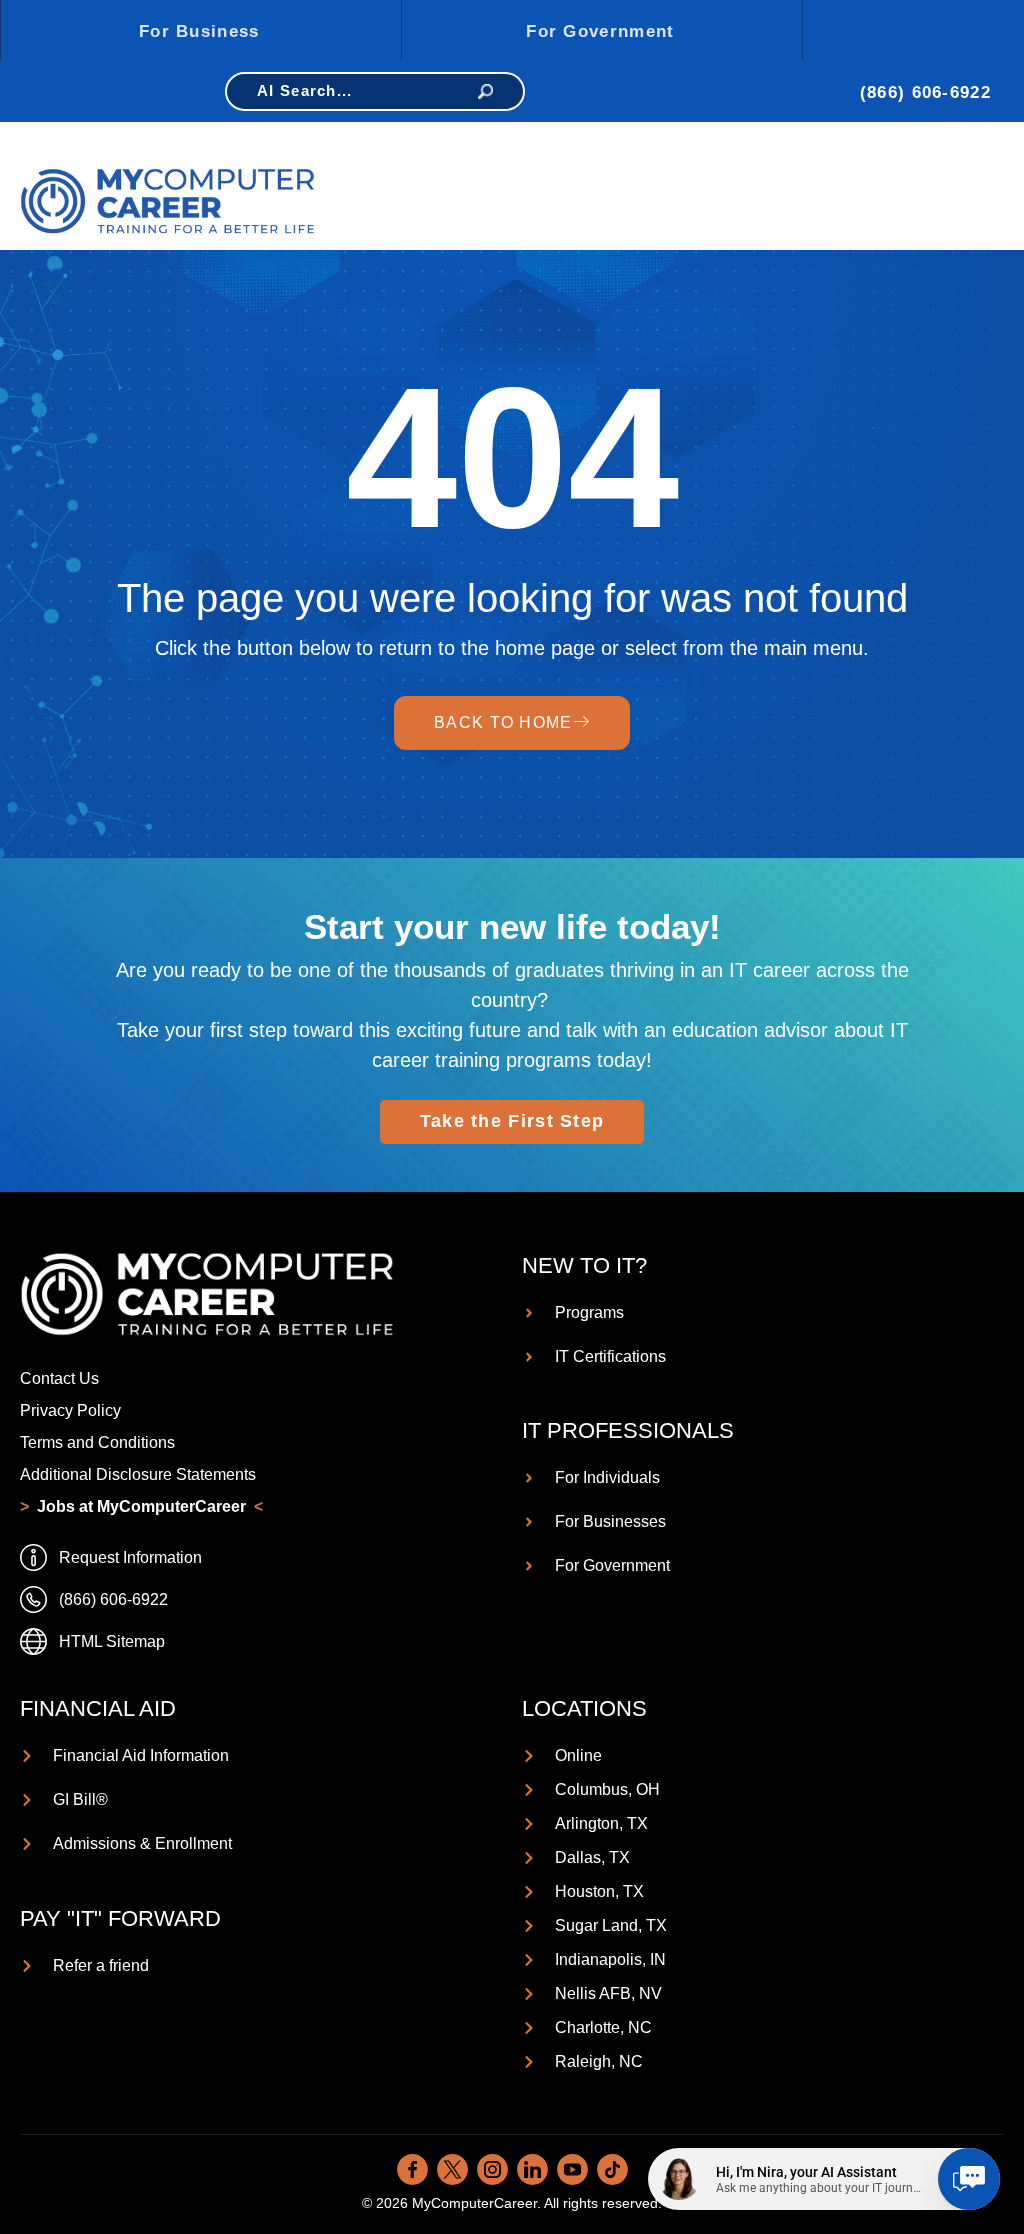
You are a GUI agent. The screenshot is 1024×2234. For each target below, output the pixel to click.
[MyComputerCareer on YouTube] (572, 2169)
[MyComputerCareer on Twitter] (452, 2169)
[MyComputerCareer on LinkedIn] (532, 2169)
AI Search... (305, 90)
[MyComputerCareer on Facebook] (412, 2169)
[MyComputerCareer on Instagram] (492, 2169)
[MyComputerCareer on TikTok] (612, 2169)
